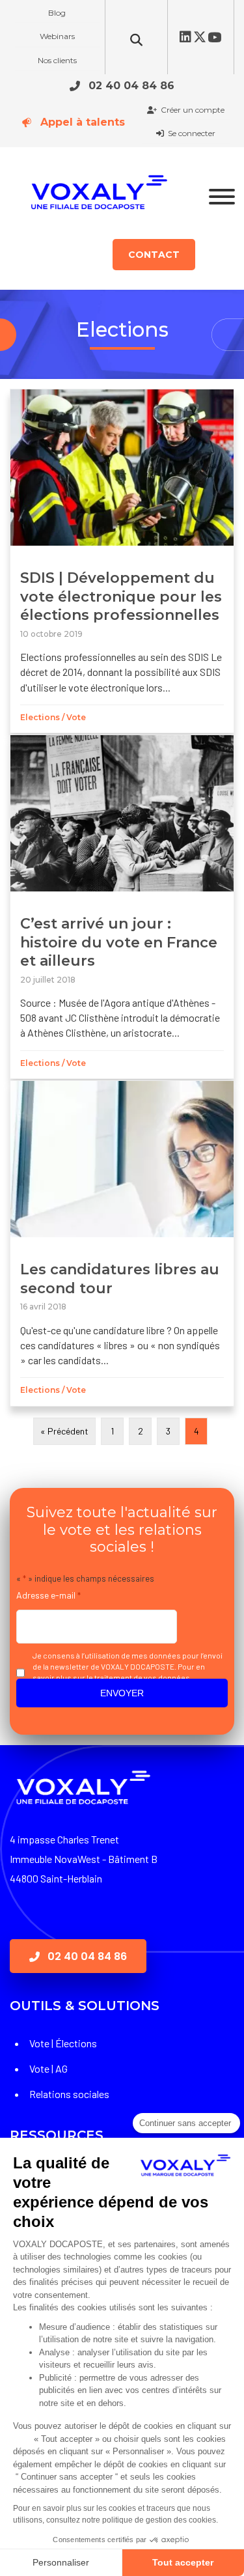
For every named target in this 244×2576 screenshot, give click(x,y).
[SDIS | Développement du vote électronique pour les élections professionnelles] (122, 561)
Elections (40, 717)
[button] (122, 85)
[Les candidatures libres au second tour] (122, 1243)
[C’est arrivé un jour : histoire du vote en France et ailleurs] (122, 907)
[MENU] (222, 197)
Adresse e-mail (48, 1595)
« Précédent (64, 1431)
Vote (76, 717)
